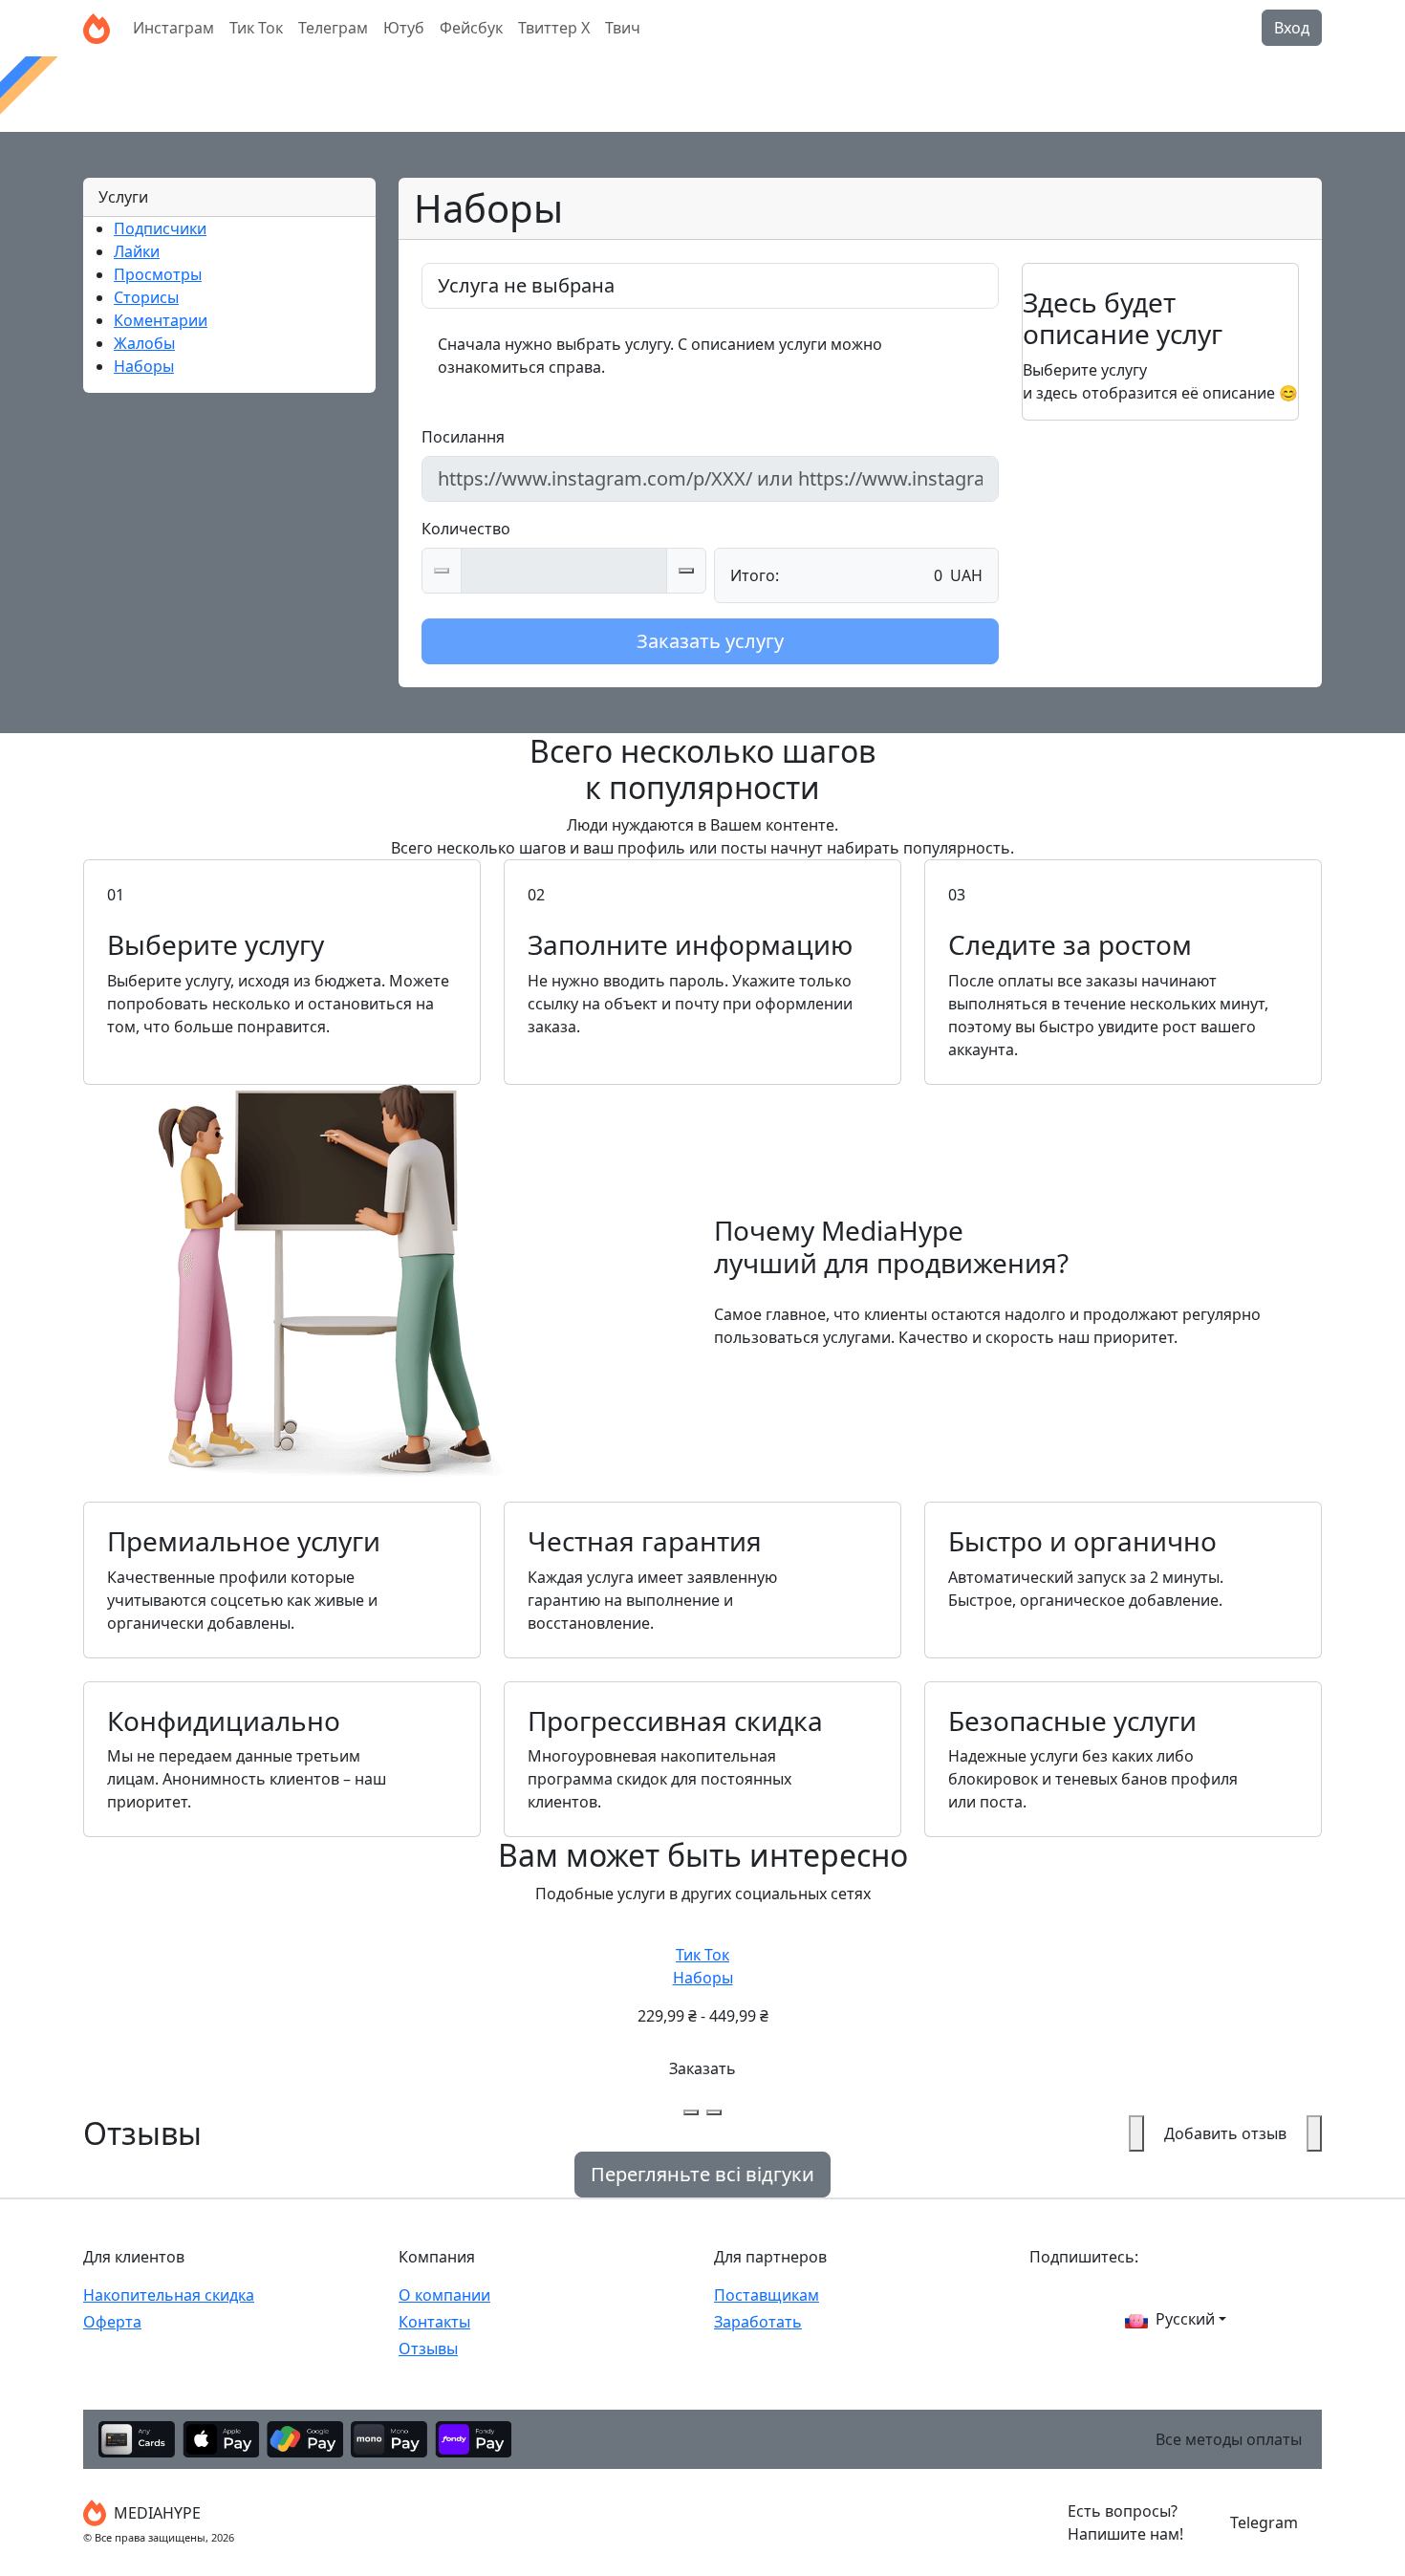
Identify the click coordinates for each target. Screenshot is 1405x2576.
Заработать (758, 2322)
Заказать (702, 2068)
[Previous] (691, 2112)
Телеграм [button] (333, 28)
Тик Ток (703, 1966)
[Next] (714, 2112)
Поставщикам (767, 2295)
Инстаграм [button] (173, 28)
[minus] (442, 571)
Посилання (463, 437)
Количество (466, 529)
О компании (444, 2295)
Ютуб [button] (404, 28)
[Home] (97, 28)
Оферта (112, 2322)
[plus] (686, 571)
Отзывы (428, 2349)
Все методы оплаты (1229, 2439)
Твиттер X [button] (554, 28)
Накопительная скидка (169, 2295)
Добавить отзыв (1225, 2133)
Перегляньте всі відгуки (702, 2174)
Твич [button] (623, 28)
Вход (1292, 28)
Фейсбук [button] (471, 28)
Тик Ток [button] (256, 28)
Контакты (434, 2322)
